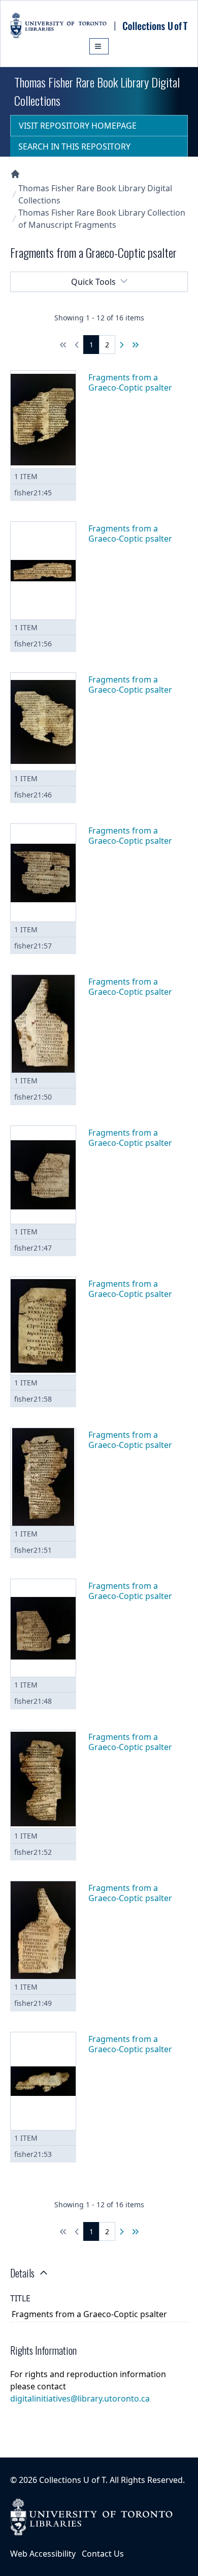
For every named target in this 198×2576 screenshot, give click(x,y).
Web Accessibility (43, 2554)
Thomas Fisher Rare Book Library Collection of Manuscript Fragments (102, 219)
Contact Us (103, 2554)
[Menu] (99, 46)
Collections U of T (72, 2480)
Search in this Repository (74, 146)
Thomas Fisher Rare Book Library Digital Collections (95, 194)
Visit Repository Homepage (78, 126)
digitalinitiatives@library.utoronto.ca (80, 2399)
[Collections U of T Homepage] (15, 174)
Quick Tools (93, 282)
